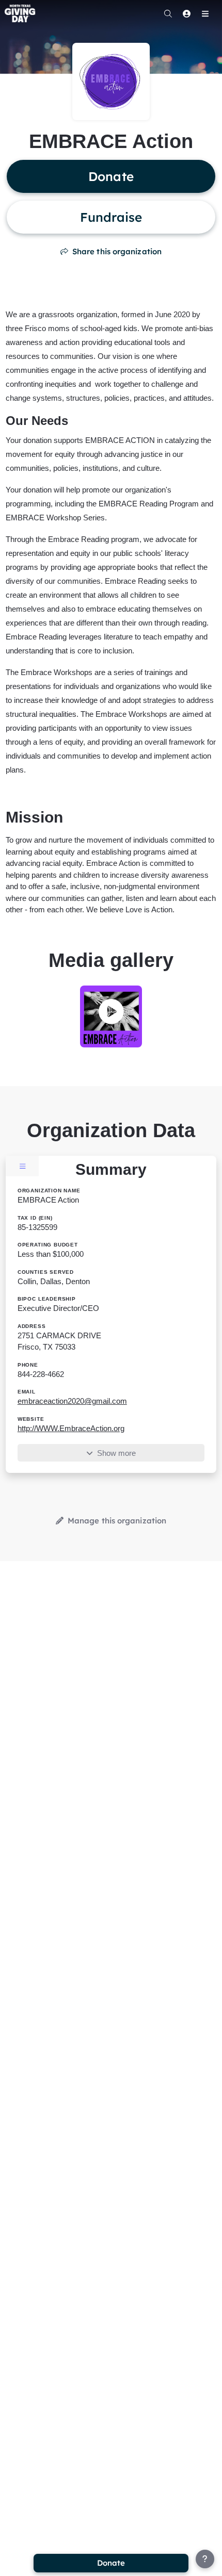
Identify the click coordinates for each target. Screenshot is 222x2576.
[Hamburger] (205, 13)
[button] (111, 1013)
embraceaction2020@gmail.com (72, 1401)
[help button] (205, 2559)
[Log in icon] (186, 13)
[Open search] (168, 13)
